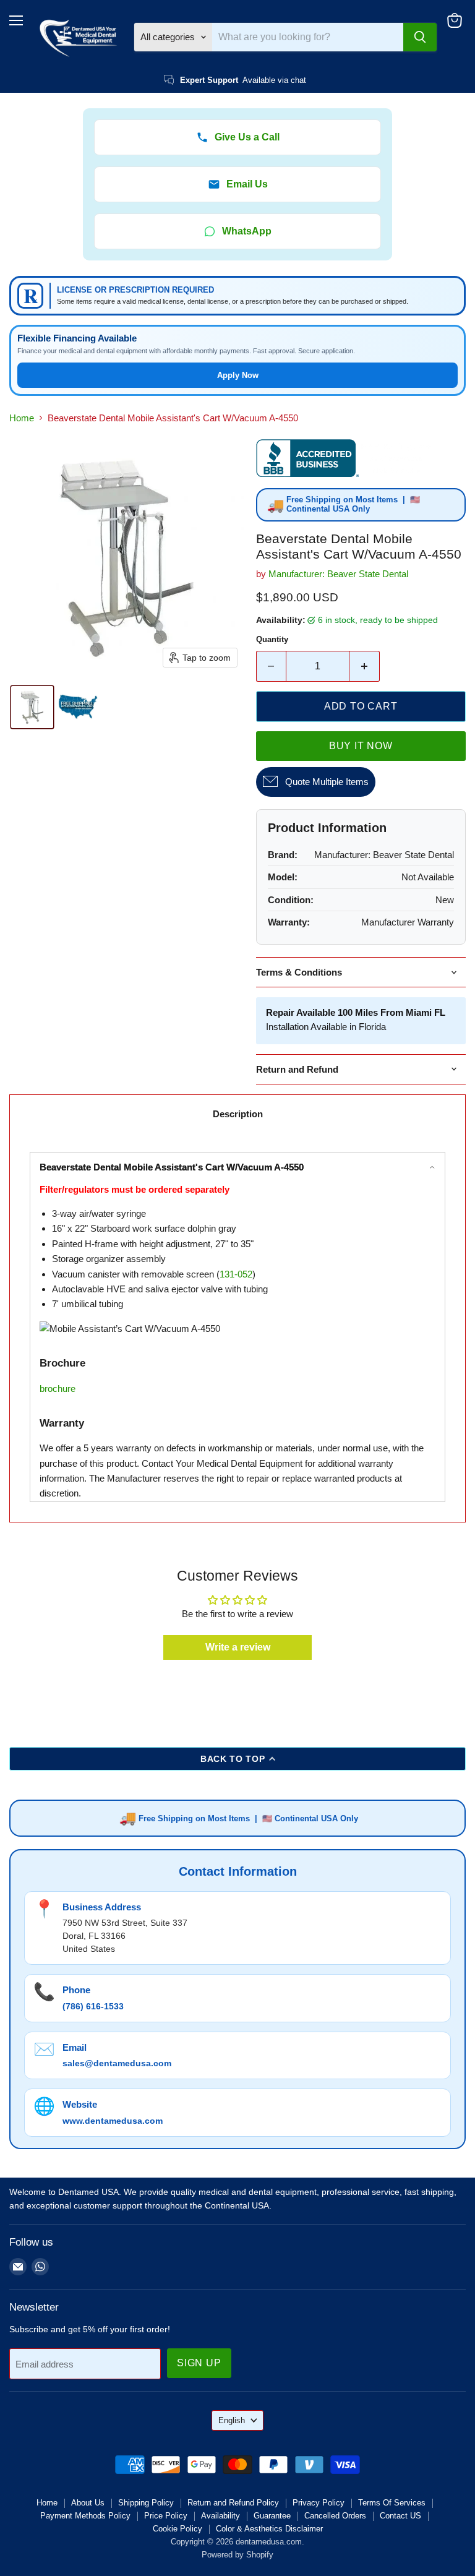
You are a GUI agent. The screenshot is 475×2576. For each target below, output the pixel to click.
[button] (32, 707)
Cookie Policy (178, 2529)
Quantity (272, 639)
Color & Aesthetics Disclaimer (269, 2529)
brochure (58, 1389)
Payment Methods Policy (85, 2516)
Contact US (400, 2516)
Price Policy (166, 2516)
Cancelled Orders (335, 2516)
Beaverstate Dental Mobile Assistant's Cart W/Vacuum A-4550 (172, 1167)
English (232, 2420)
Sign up (199, 2363)
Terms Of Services (392, 2503)
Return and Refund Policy (233, 2503)
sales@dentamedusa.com (117, 2063)
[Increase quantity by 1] (365, 666)
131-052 (236, 1274)
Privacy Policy (319, 2503)
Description (238, 1114)
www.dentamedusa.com (113, 2121)
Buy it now (361, 746)
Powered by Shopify (237, 2555)
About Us (88, 2503)
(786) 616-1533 (93, 2006)
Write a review (238, 1647)
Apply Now (238, 375)
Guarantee (272, 2516)
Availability (220, 2516)
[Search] (420, 37)
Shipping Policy (146, 2503)
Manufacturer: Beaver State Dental (338, 574)
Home (22, 418)
